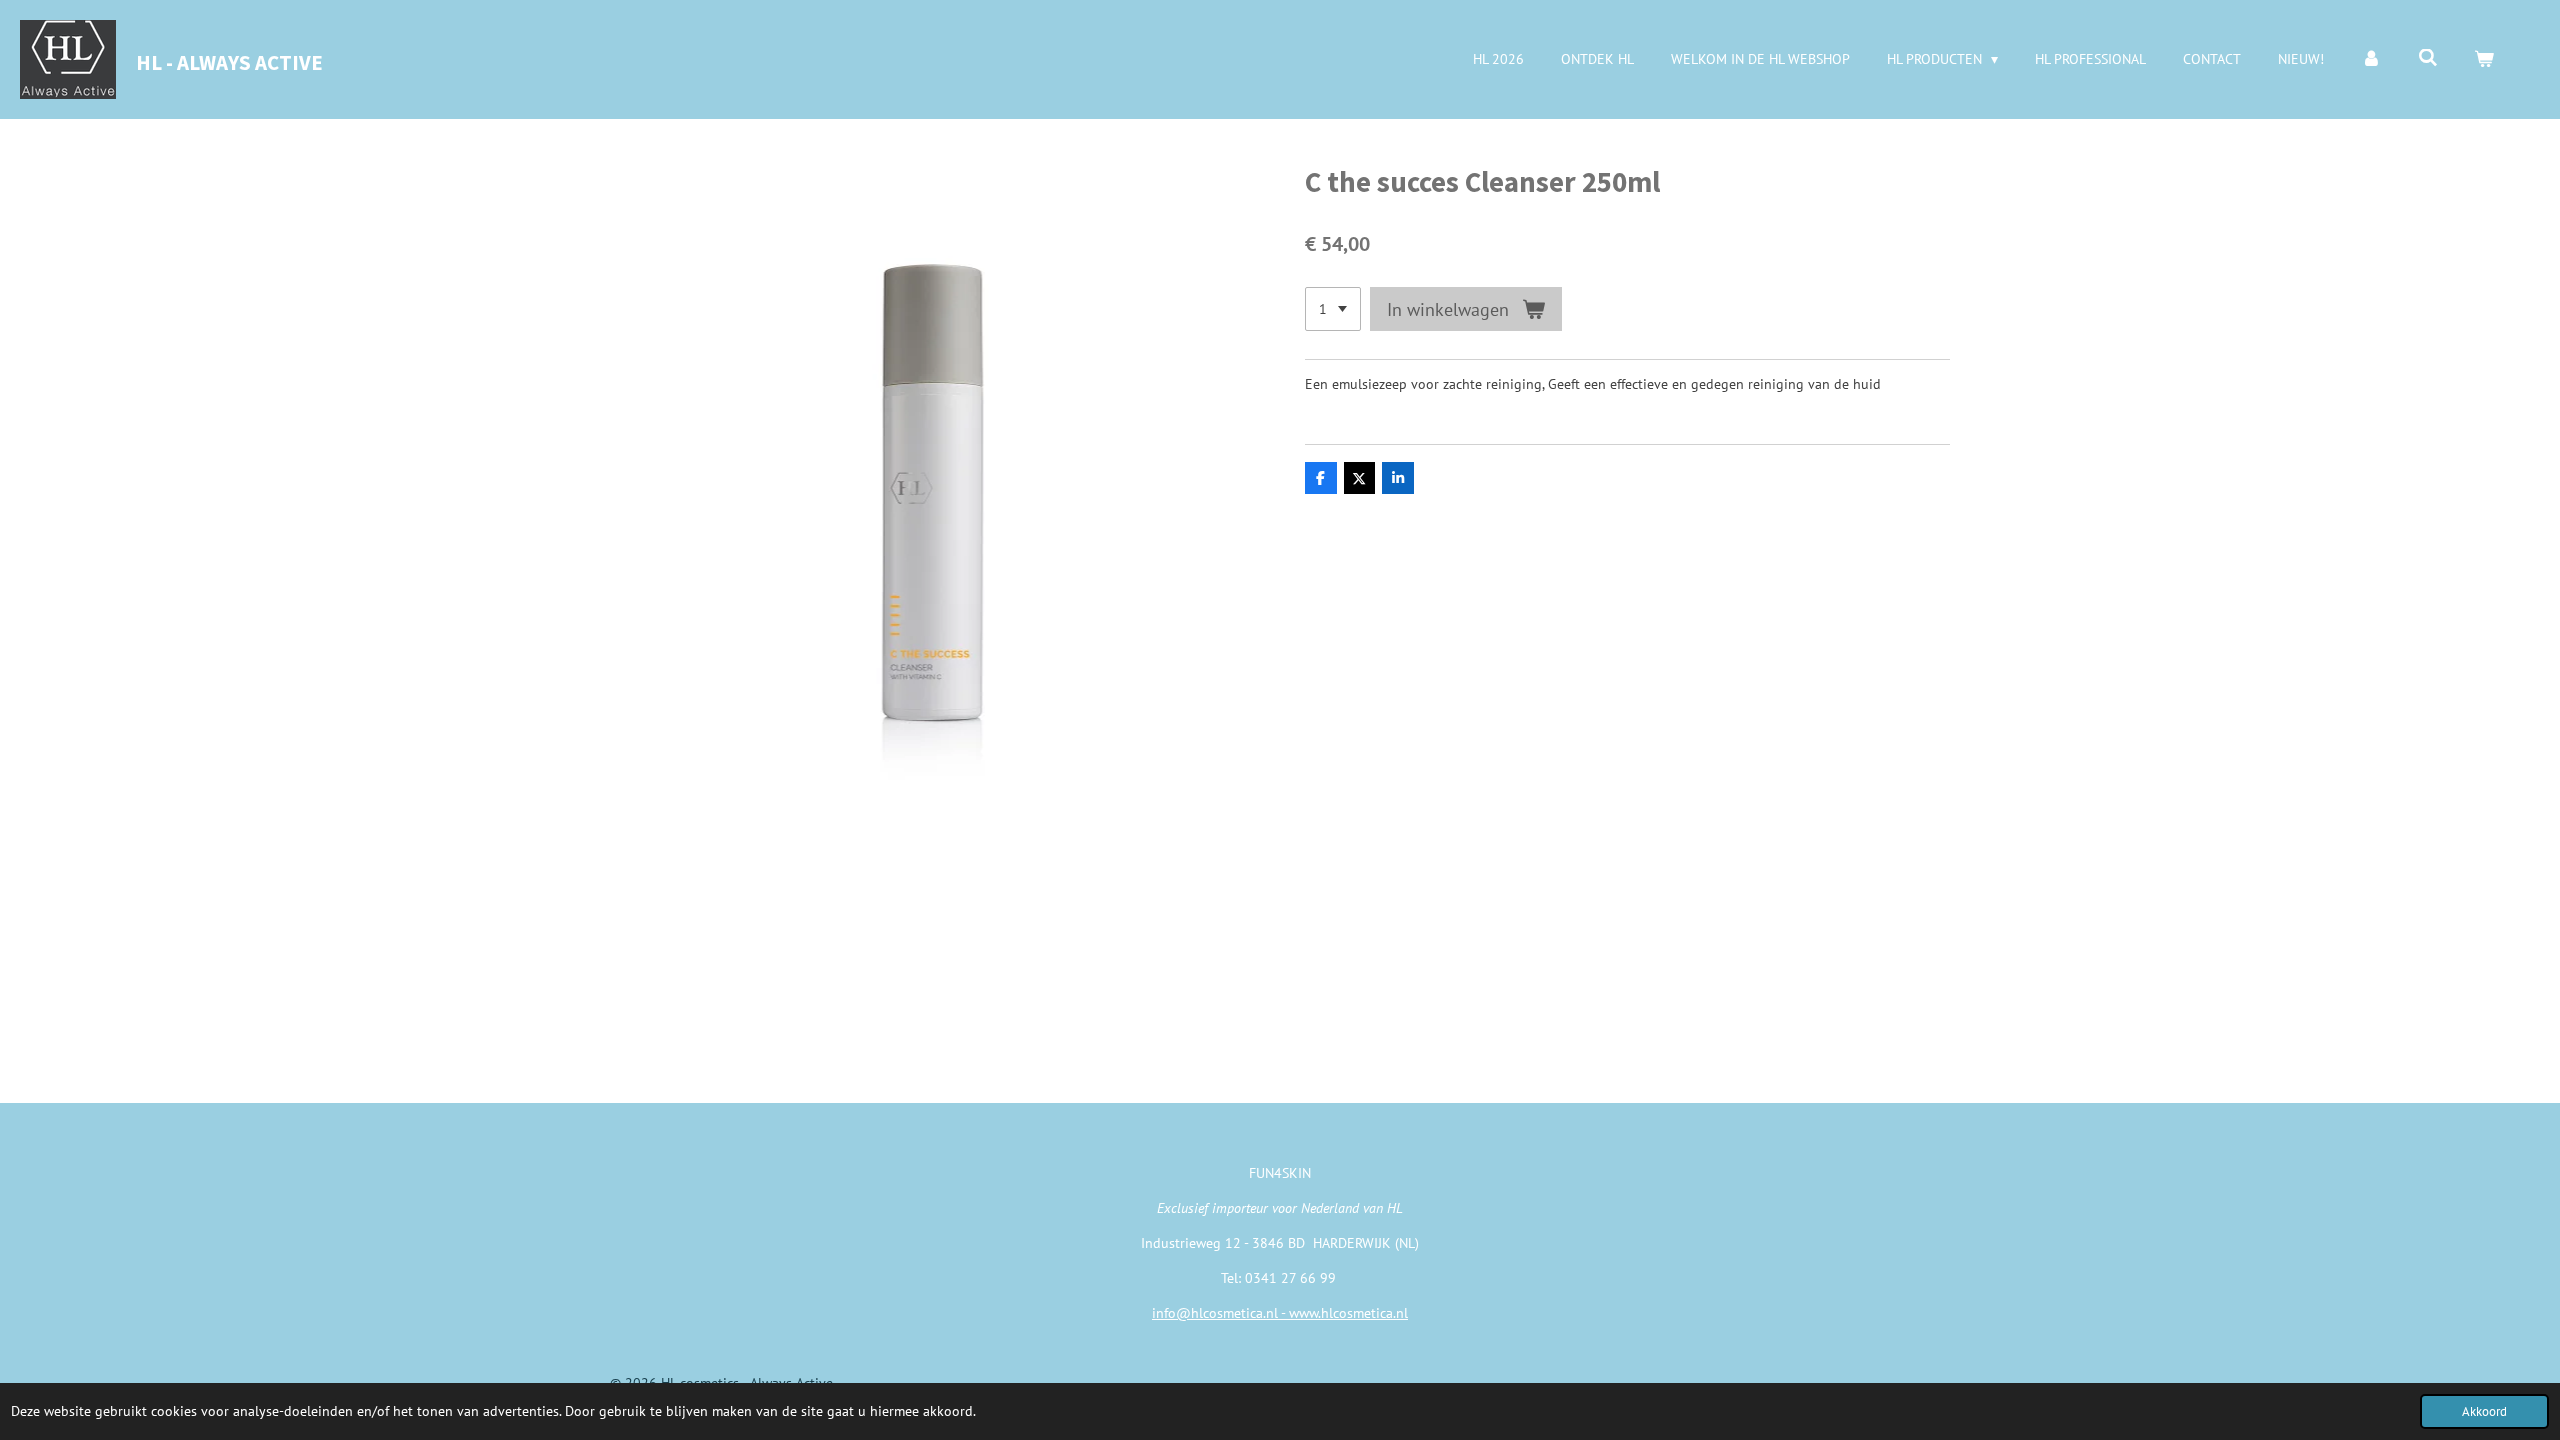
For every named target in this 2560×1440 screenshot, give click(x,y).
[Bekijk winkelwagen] (2484, 59)
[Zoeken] (2428, 58)
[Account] (2371, 59)
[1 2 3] (1333, 309)
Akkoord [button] (2484, 1411)
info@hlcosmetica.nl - (1220, 1313)
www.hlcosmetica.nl (1348, 1313)
